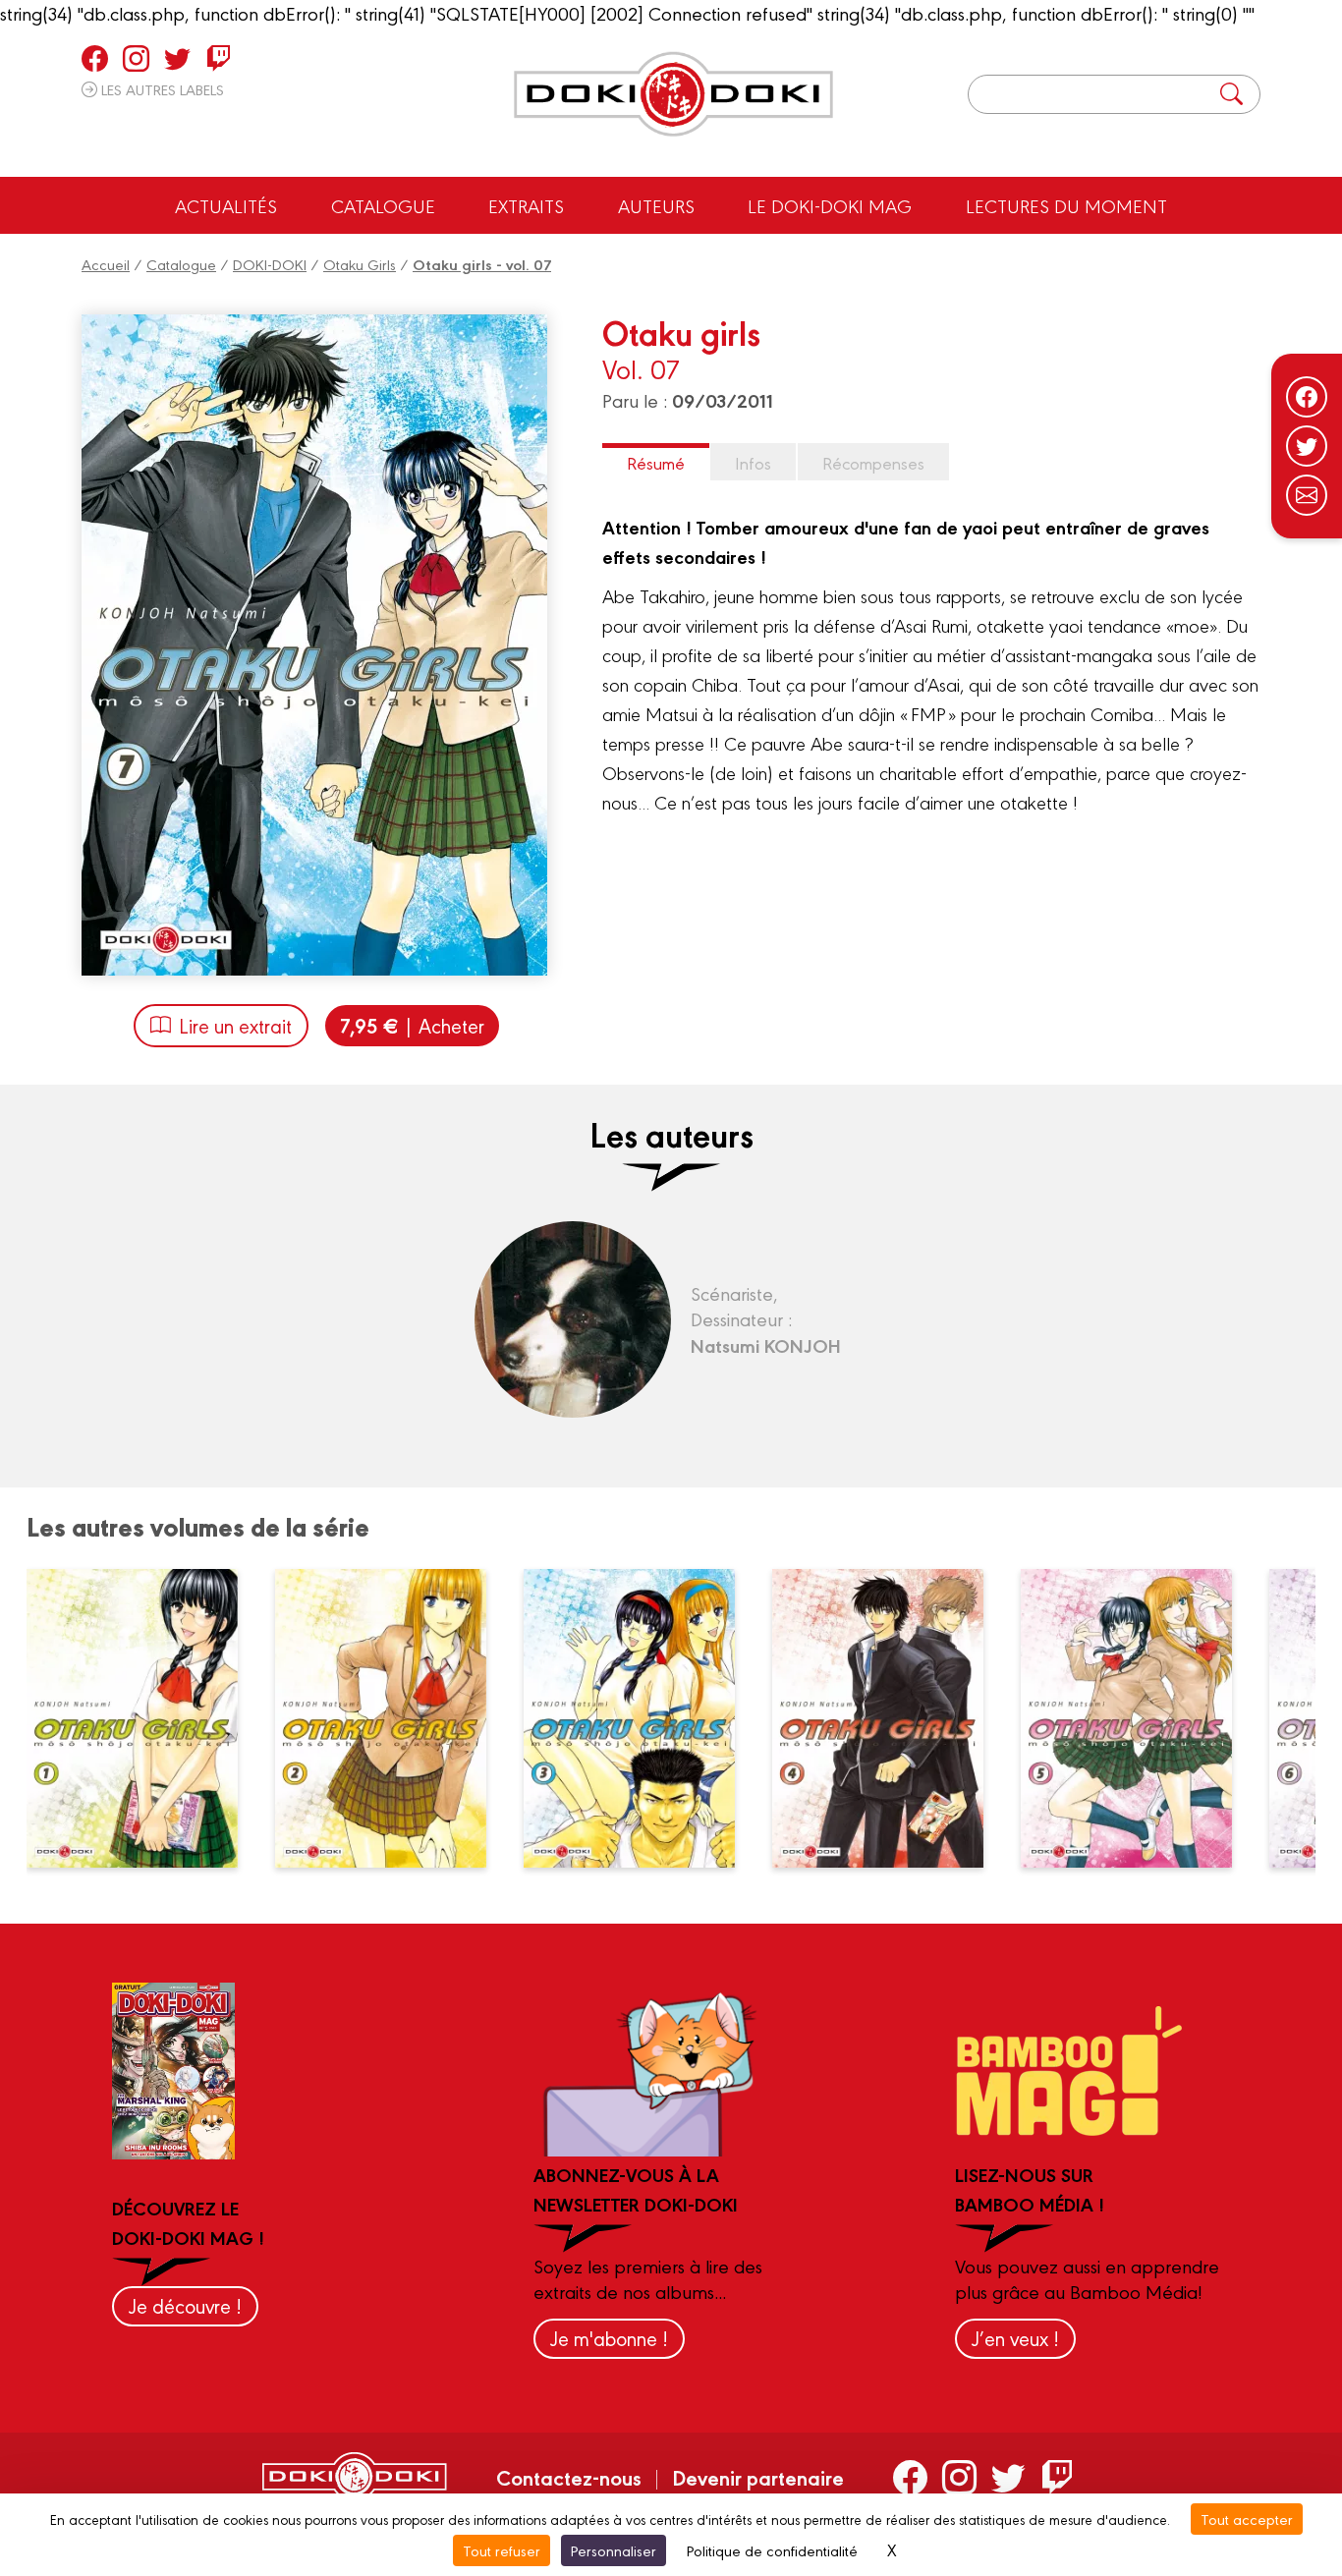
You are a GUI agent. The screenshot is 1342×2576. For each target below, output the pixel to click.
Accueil (106, 264)
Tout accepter (1247, 2519)
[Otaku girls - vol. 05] (1138, 1718)
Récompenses (873, 462)
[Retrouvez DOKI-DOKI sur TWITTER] (177, 58)
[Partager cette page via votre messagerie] (1307, 495)
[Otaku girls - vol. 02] (392, 1718)
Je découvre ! (185, 2305)
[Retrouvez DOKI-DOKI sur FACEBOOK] (95, 58)
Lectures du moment (1066, 205)
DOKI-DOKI (270, 264)
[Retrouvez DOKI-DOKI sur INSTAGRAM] (136, 58)
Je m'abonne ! (609, 2338)
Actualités (226, 205)
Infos (753, 462)
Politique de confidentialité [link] (772, 2550)
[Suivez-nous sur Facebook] (1307, 397)
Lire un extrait (235, 1025)
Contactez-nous (569, 2477)
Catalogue (383, 205)
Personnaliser (614, 2550)
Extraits (526, 205)
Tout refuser (502, 2550)
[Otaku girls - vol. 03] (641, 1718)
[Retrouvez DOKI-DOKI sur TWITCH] (219, 58)
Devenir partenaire (758, 2477)
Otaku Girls (360, 264)
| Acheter (412, 1025)
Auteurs (656, 205)
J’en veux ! (1015, 2338)
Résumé (656, 462)
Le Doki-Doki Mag (830, 205)
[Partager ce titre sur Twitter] (1307, 446)
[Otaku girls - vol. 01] (143, 1718)
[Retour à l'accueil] (673, 94)
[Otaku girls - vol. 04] (889, 1718)
